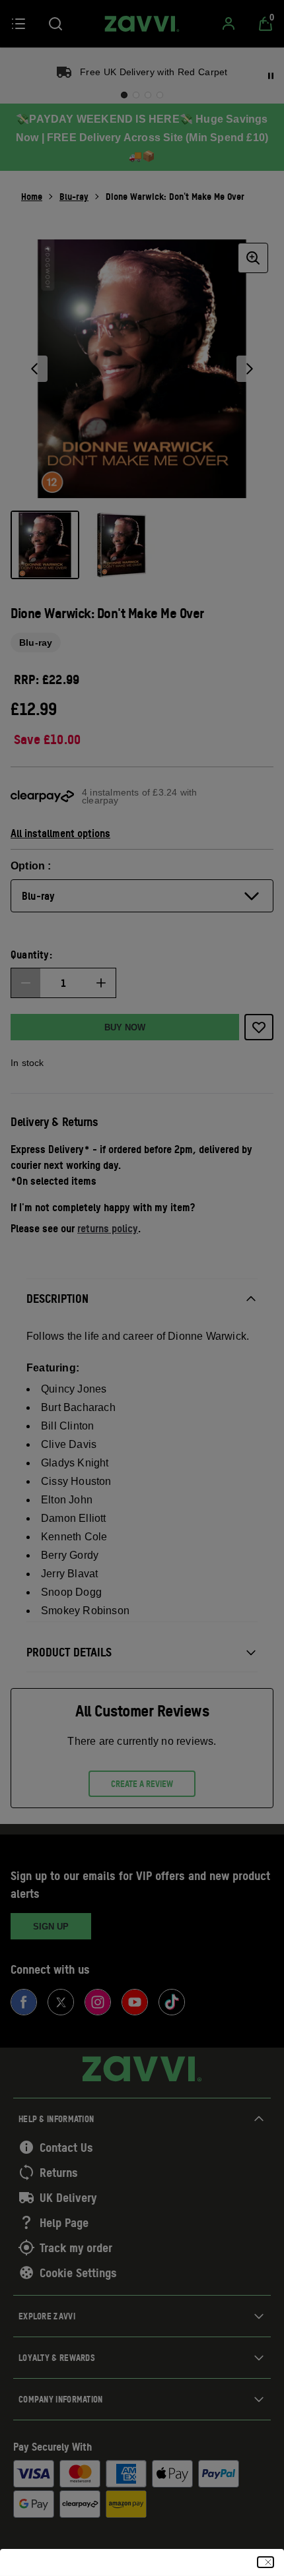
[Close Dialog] (266, 2562)
